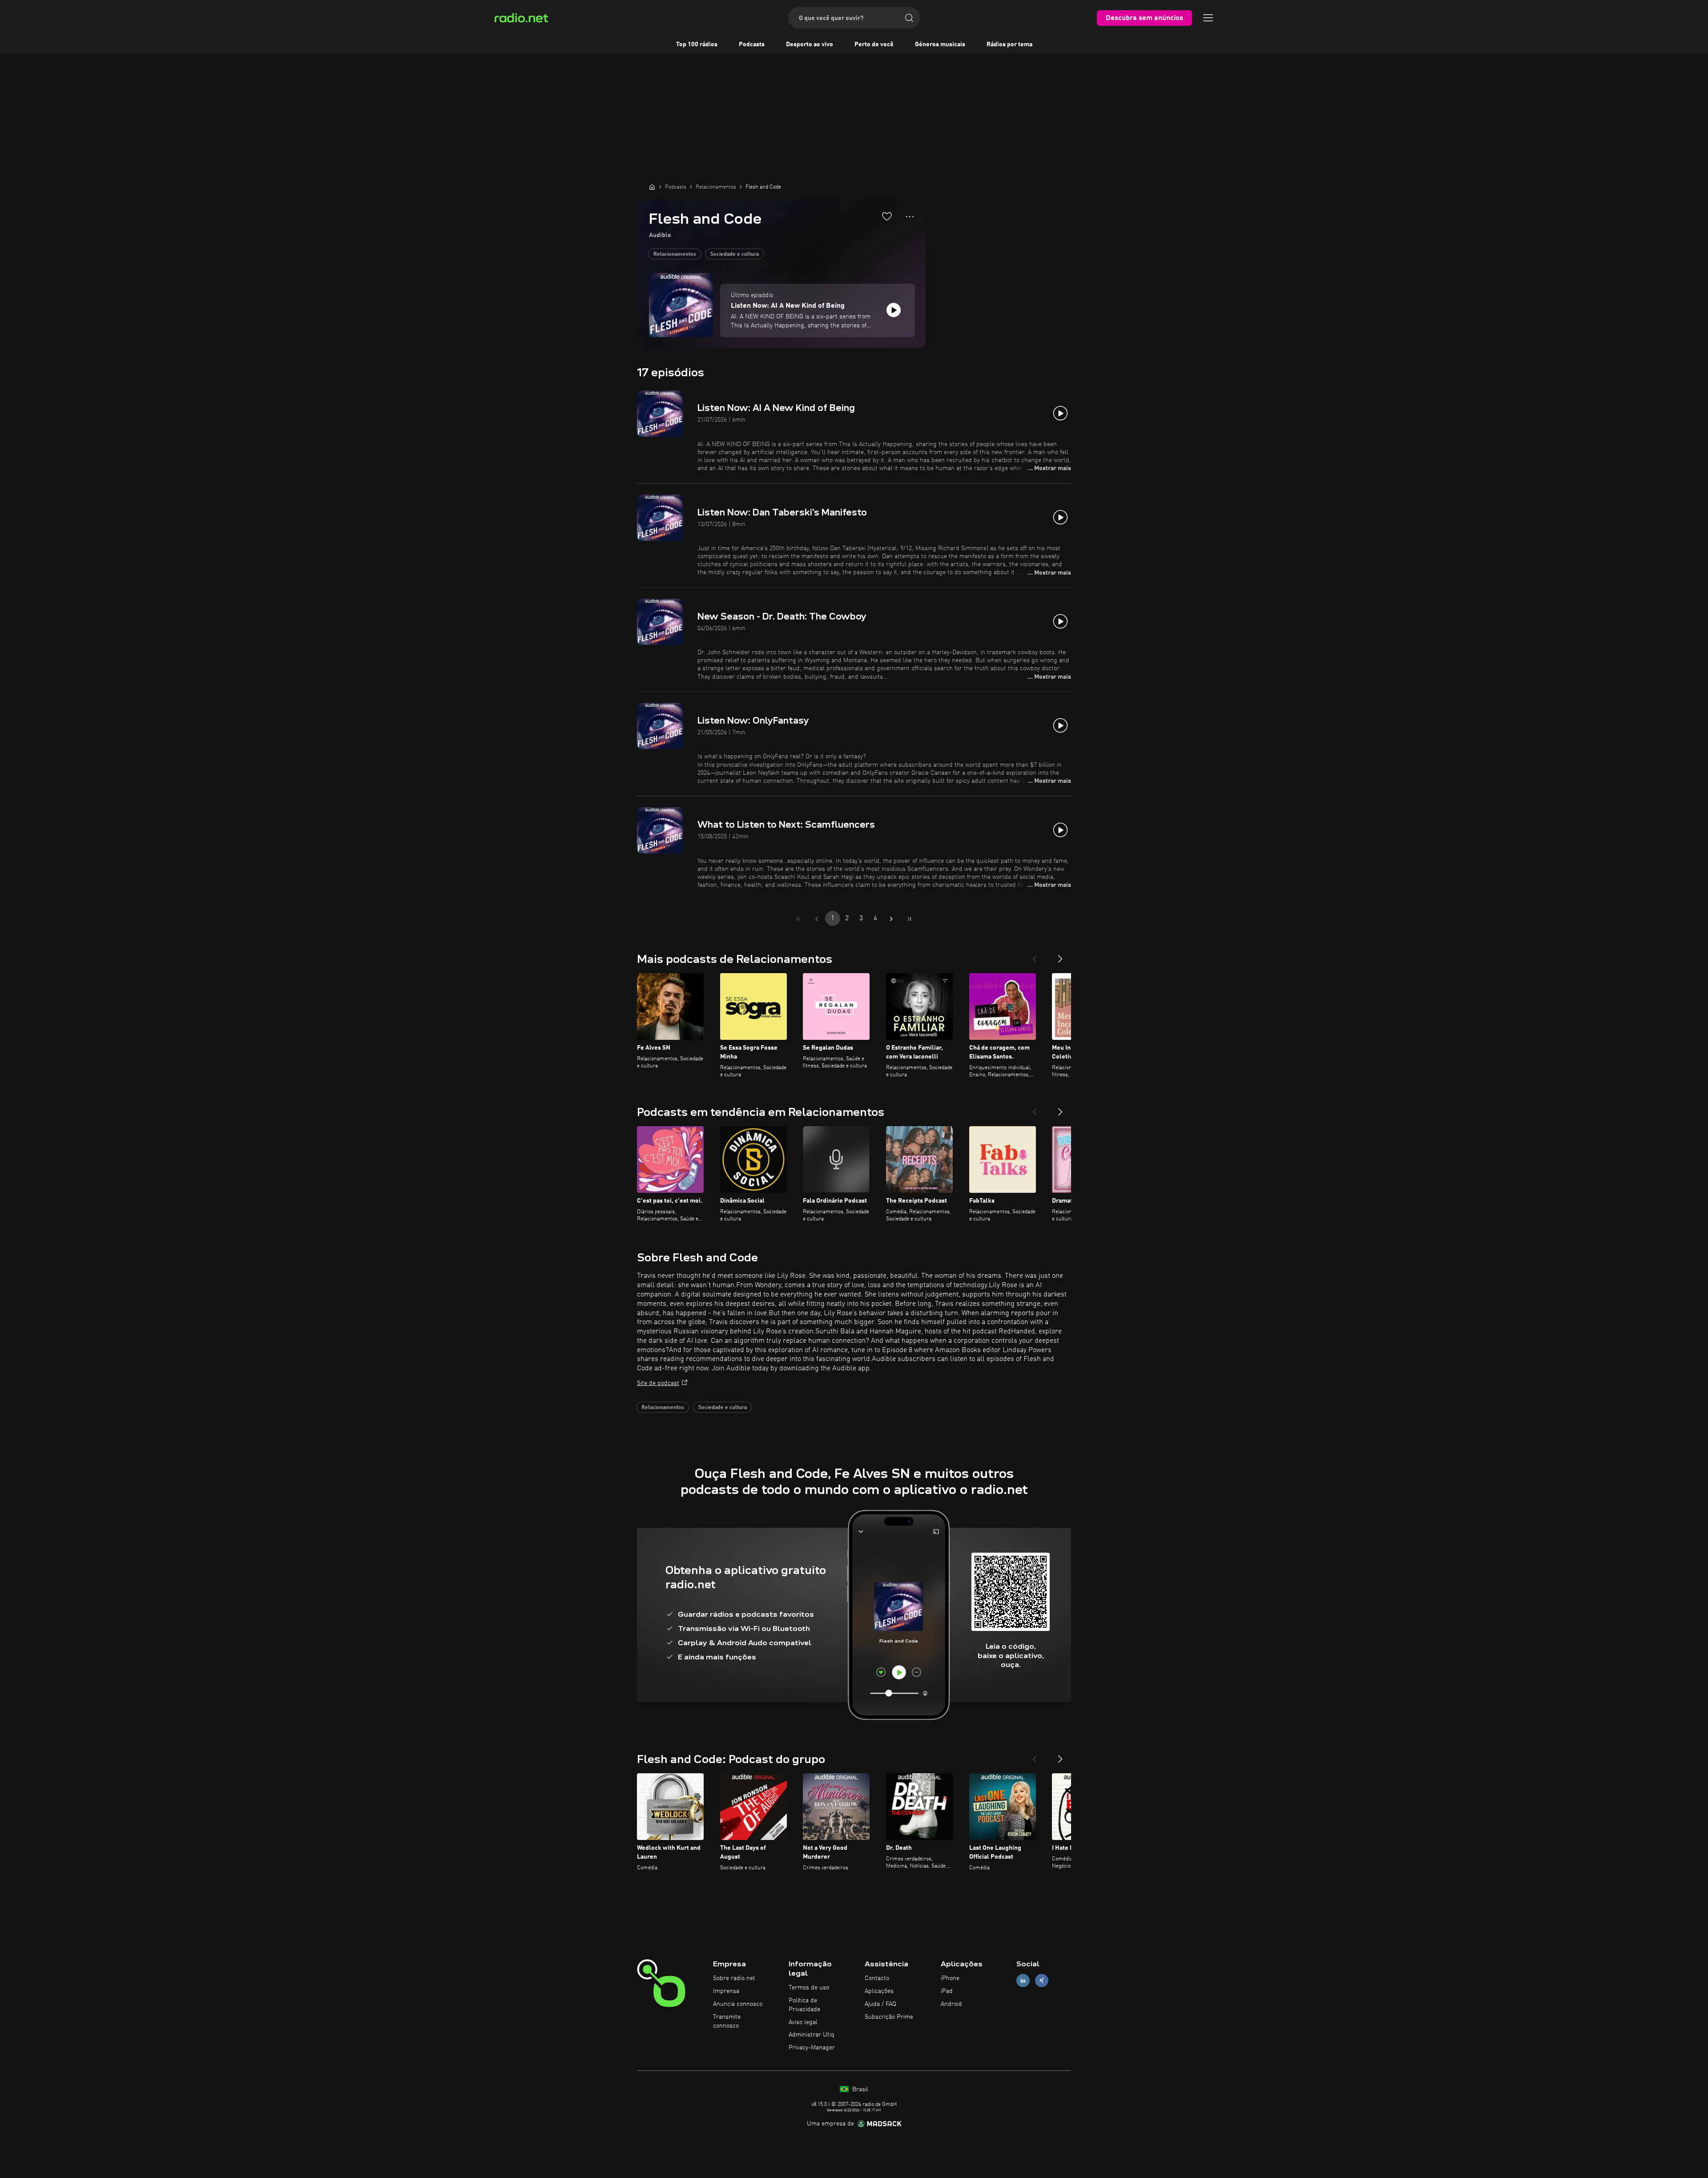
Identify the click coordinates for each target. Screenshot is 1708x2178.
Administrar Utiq (812, 2035)
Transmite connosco (727, 2021)
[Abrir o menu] (1208, 18)
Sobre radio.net (734, 1978)
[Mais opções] (910, 217)
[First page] (799, 919)
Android (951, 2004)
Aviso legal (803, 2022)
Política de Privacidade (804, 2005)
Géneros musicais (940, 44)
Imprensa (726, 1991)
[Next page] (891, 919)
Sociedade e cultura (735, 254)
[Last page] (909, 919)
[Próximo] (1060, 955)
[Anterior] (1035, 955)
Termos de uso (809, 1988)
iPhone (950, 1978)
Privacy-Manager (812, 2048)
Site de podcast (658, 1383)
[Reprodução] (894, 310)
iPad (947, 1991)
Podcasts (752, 44)
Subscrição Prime (889, 2017)
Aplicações (879, 1991)
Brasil (859, 2089)
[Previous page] (817, 919)
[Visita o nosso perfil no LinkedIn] (1023, 1981)
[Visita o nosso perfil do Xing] (1042, 1981)
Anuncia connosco (738, 2004)
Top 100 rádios (697, 44)
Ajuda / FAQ (880, 2004)
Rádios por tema (1009, 44)
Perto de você (874, 44)
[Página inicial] (652, 187)
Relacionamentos (675, 254)
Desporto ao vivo (810, 44)
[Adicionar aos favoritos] (887, 216)
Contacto (877, 1978)
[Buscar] (909, 18)
